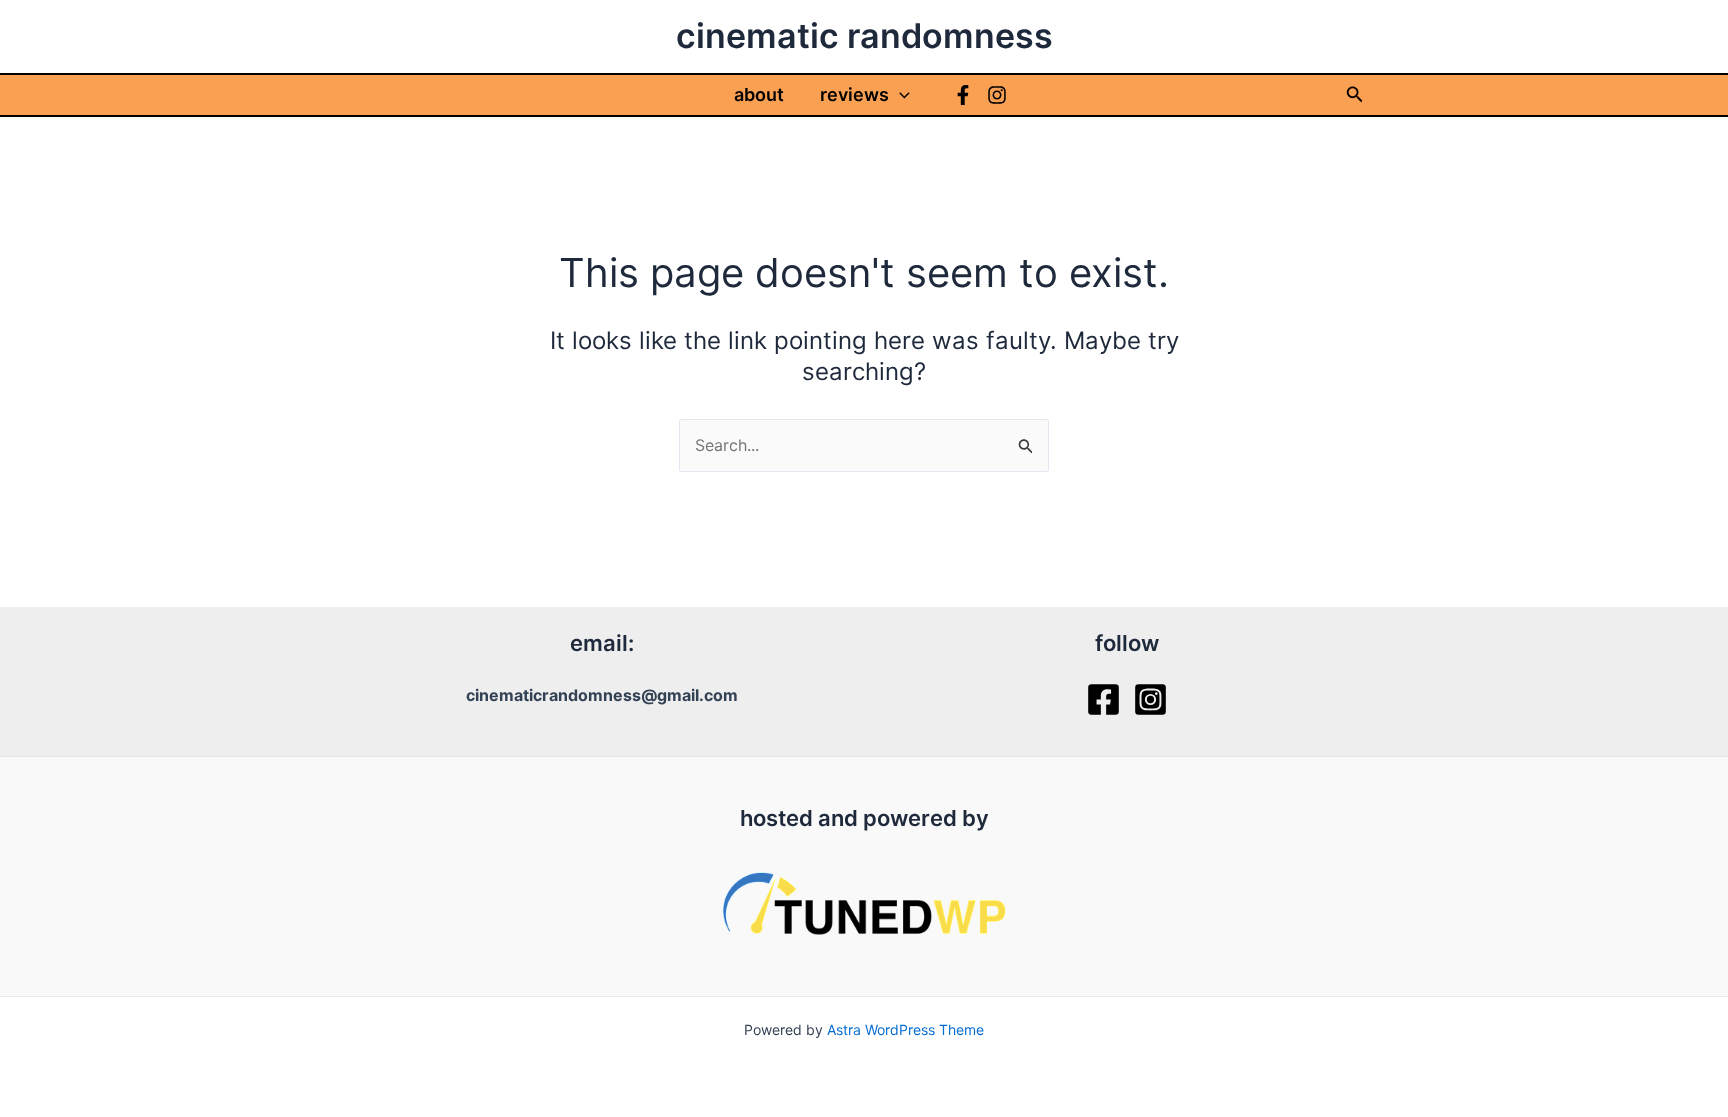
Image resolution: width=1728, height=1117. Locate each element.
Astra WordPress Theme (905, 1029)
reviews (854, 94)
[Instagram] (997, 95)
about (759, 94)
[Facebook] (963, 95)
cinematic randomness (864, 35)
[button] (899, 95)
